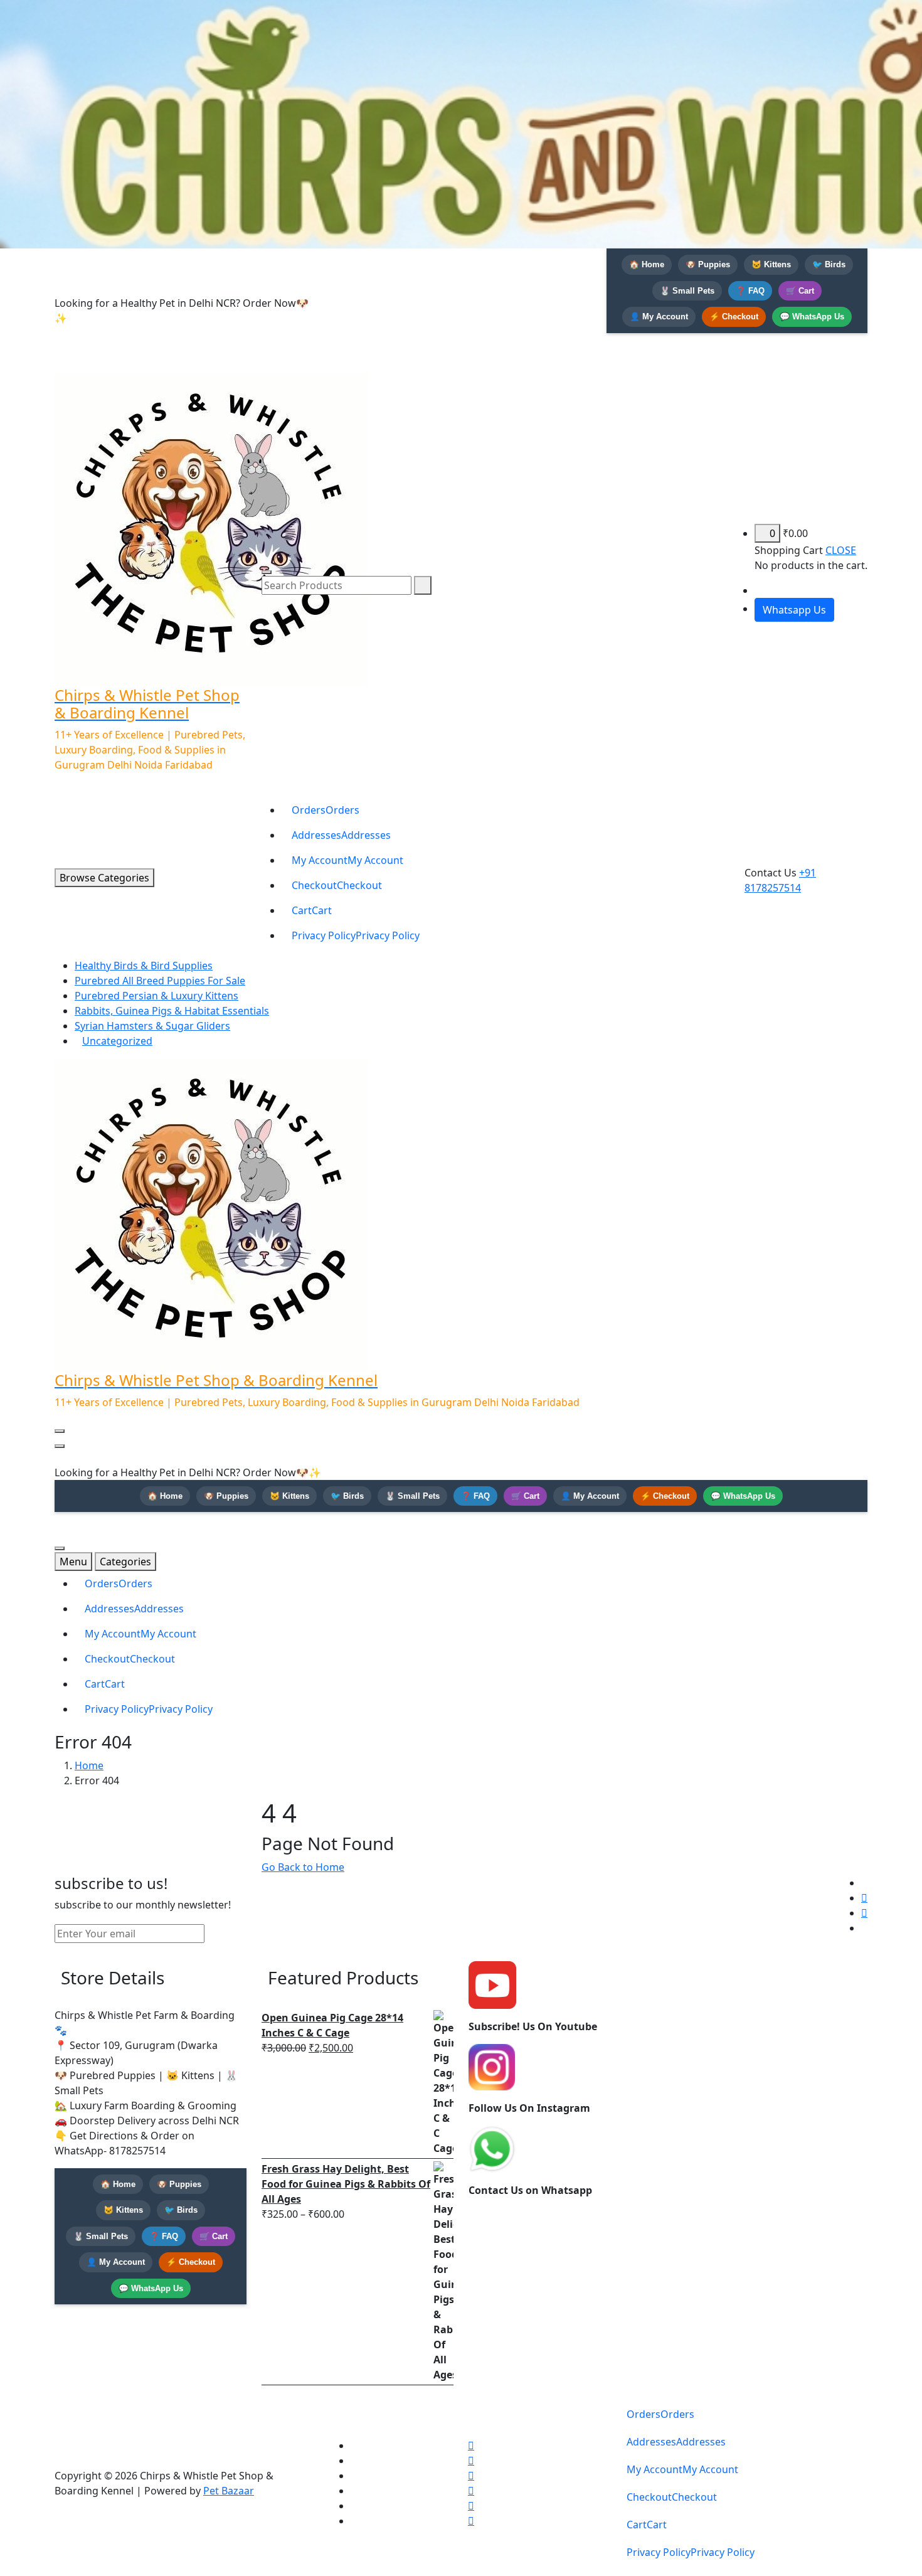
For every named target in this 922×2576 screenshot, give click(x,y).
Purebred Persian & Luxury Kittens (156, 996)
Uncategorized (117, 1041)
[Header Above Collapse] (60, 1446)
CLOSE (841, 550)
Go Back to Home (303, 1867)
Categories (125, 1562)
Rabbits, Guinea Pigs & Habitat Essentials (172, 1011)
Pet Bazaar (229, 2491)
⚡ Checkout (734, 317)
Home (89, 1765)
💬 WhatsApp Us (812, 317)
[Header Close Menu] (267, 572)
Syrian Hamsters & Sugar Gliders (152, 1026)
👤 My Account (659, 317)
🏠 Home (647, 264)
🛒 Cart (800, 291)
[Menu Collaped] (60, 1431)
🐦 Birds (829, 264)
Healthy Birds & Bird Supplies (144, 966)
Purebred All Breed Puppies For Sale (160, 981)
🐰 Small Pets (687, 291)
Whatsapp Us (794, 610)
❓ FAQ (750, 291)
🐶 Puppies (708, 264)
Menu (73, 1562)
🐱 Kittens (771, 264)
